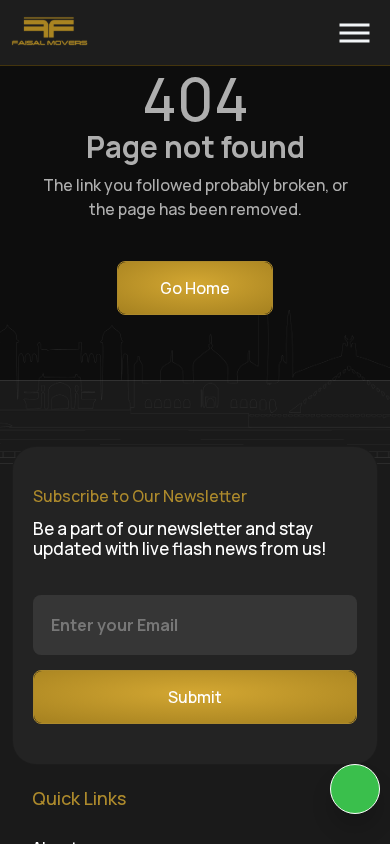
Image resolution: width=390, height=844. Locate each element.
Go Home (195, 288)
